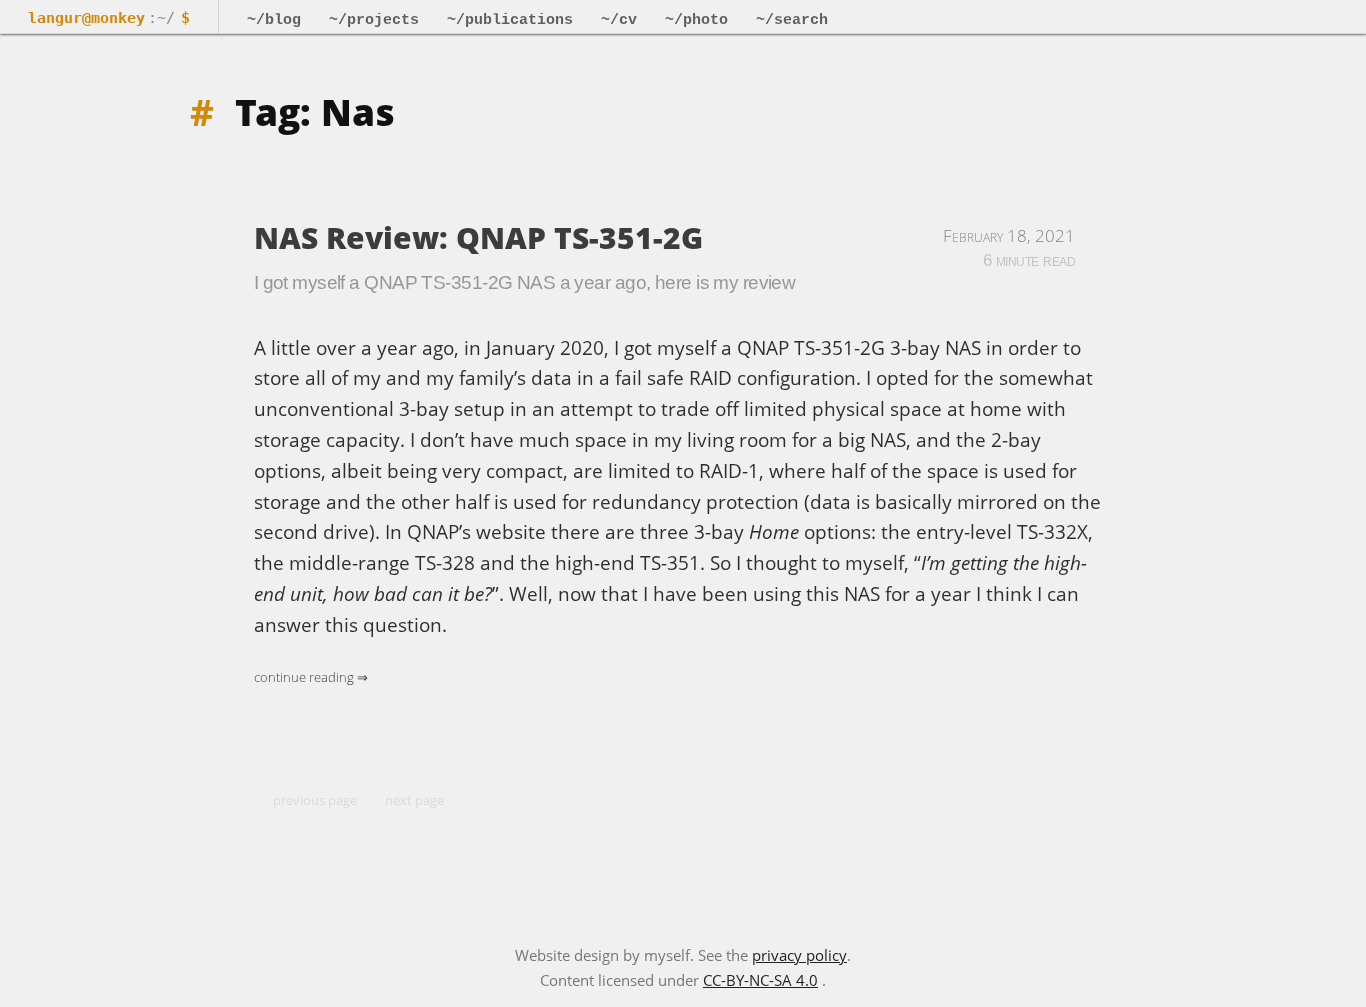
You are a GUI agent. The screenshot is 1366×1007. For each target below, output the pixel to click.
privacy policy (799, 955)
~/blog (274, 20)
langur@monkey (86, 18)
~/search (792, 20)
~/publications (510, 20)
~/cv (619, 20)
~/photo (696, 20)
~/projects (374, 20)
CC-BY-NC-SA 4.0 (760, 980)
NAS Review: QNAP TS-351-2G (478, 237)
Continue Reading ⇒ (311, 677)
